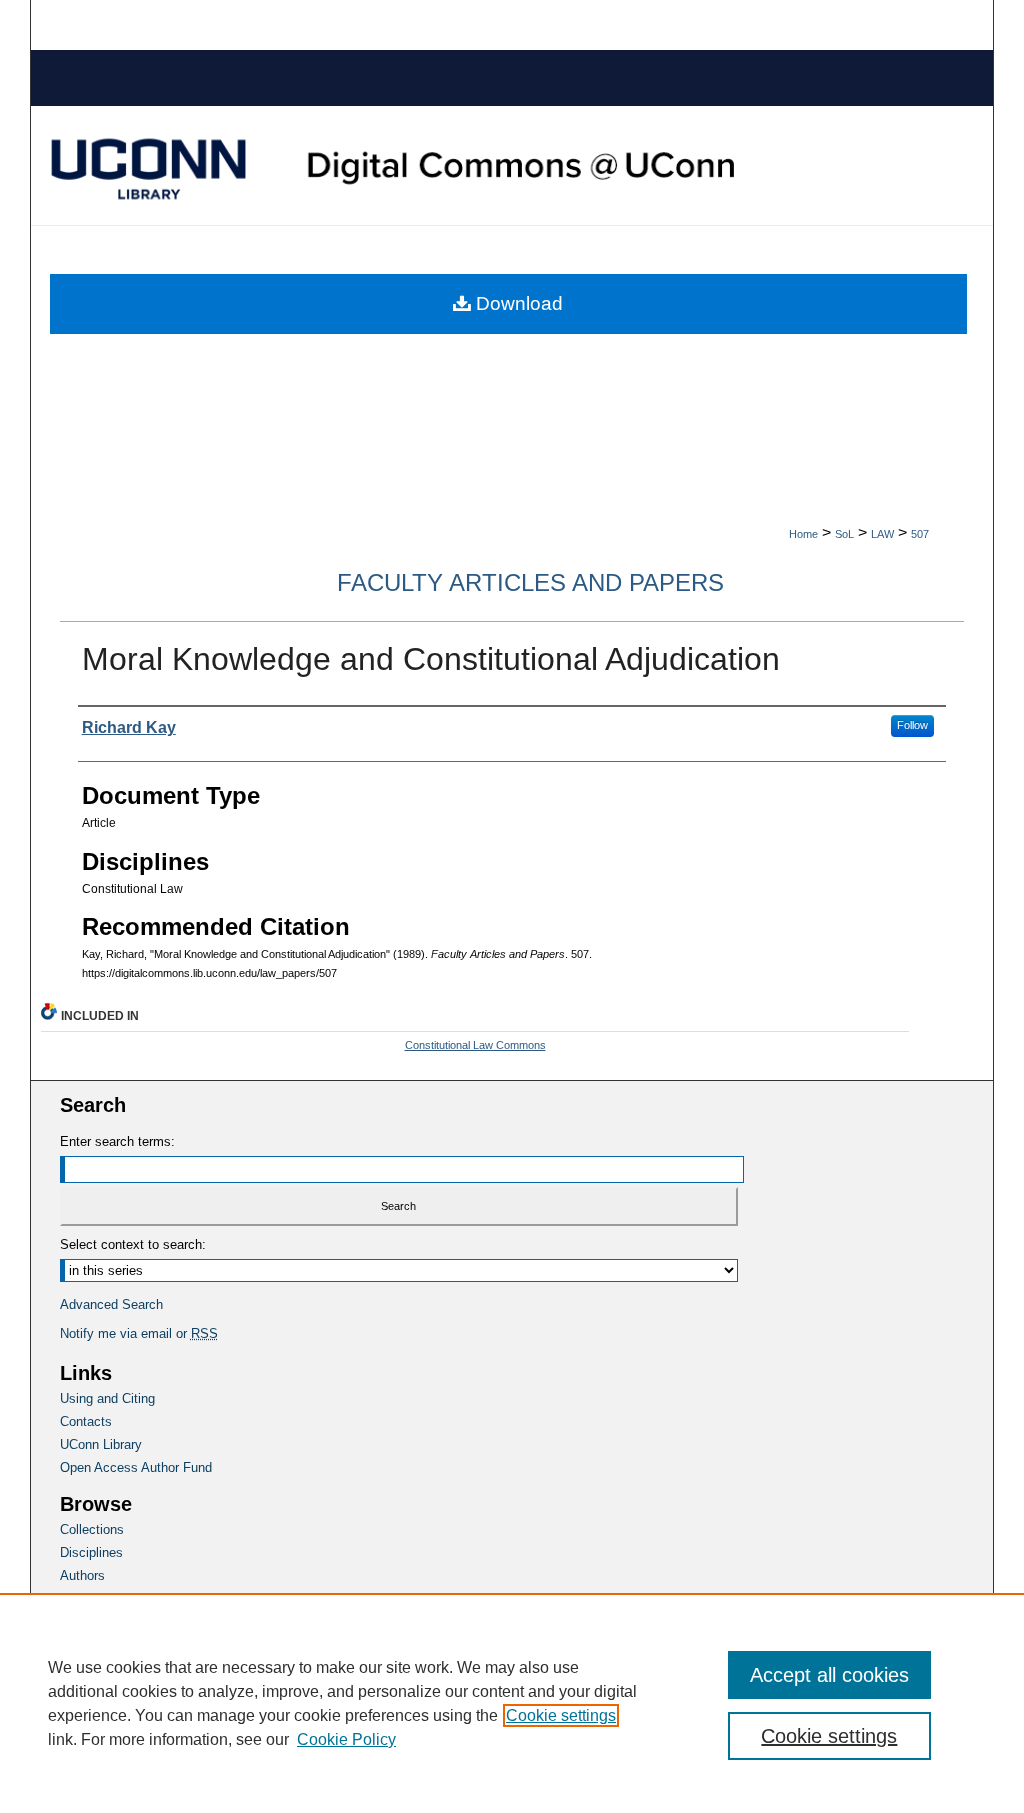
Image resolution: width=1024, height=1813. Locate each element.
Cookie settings (561, 1715)
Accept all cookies (829, 1675)
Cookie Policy (346, 1739)
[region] (512, 1703)
